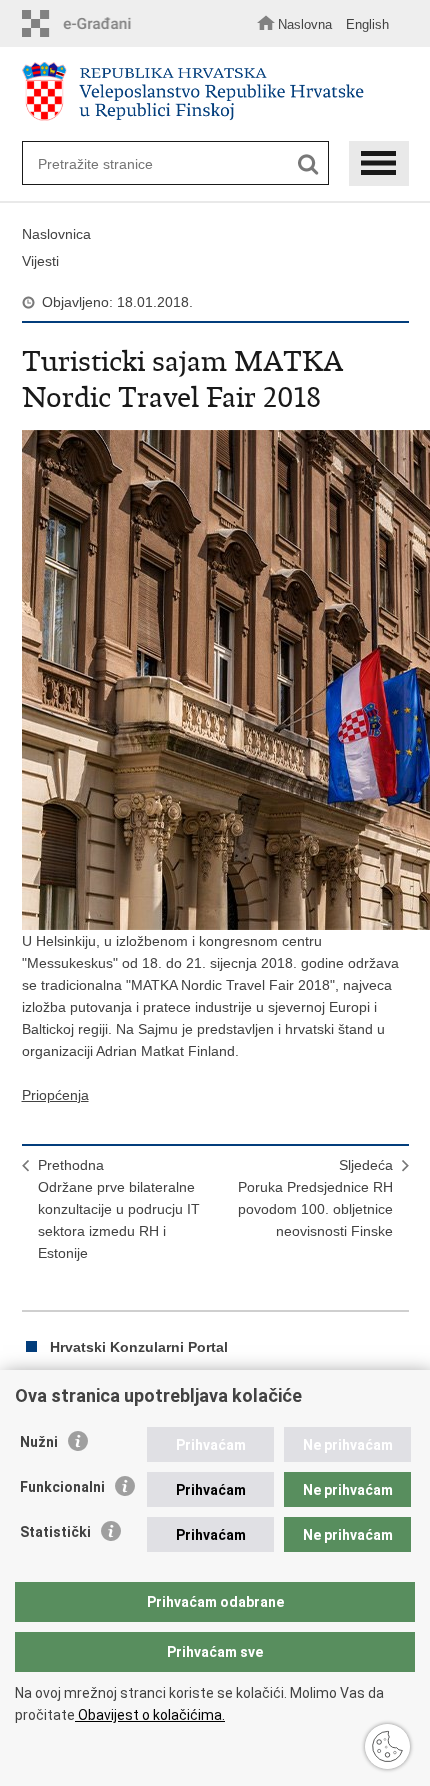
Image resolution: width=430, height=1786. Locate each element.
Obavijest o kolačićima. (150, 1715)
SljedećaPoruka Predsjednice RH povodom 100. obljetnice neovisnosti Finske (315, 1198)
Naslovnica (56, 234)
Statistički (55, 1532)
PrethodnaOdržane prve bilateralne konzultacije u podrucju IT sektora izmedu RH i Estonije (119, 1209)
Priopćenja (55, 1095)
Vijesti (40, 261)
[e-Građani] (82, 23)
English (367, 24)
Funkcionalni (62, 1487)
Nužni (39, 1442)
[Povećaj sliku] (215, 680)
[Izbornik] (379, 163)
